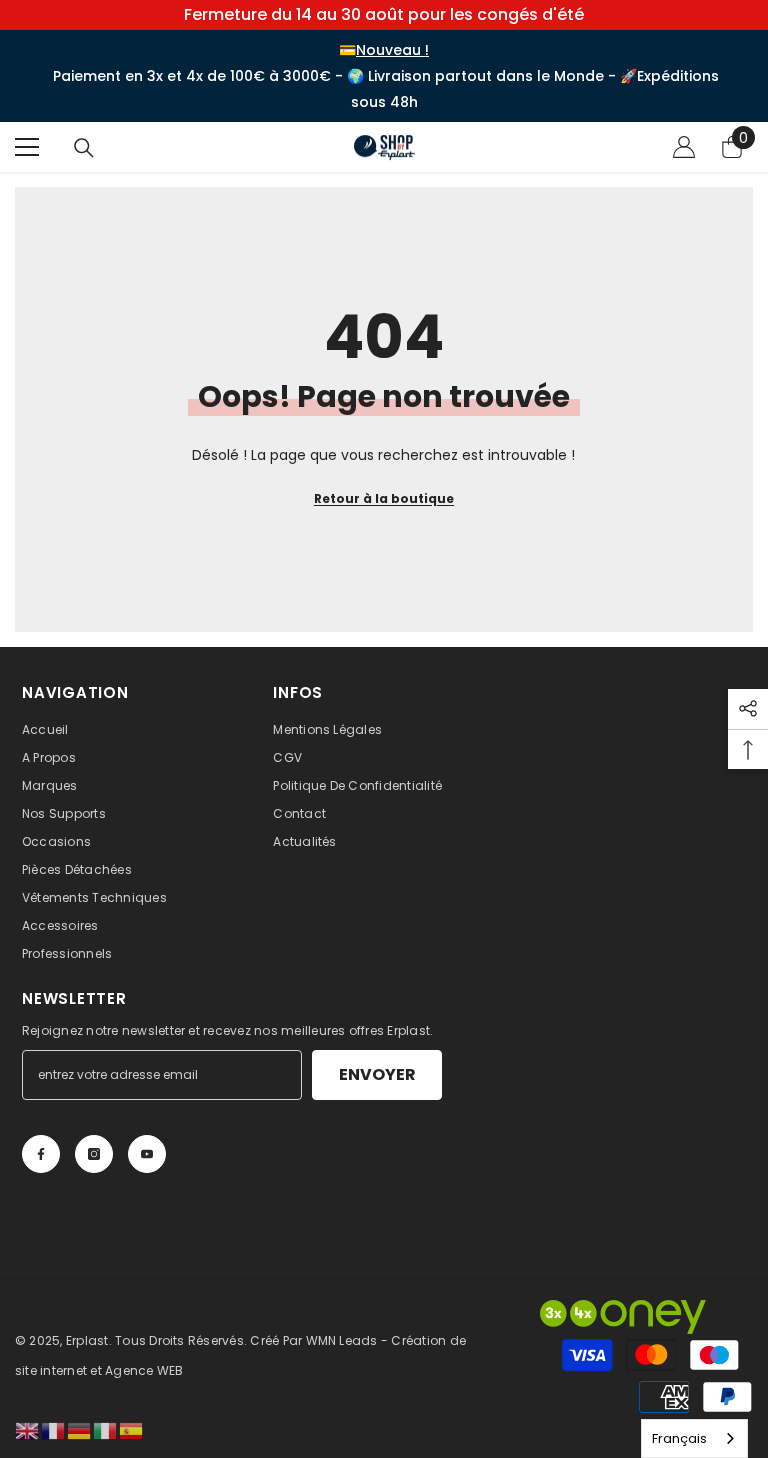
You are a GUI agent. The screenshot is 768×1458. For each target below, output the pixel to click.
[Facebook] (41, 1154)
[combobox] (694, 1438)
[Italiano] (106, 1430)
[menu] (27, 147)
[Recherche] (84, 148)
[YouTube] (147, 1154)
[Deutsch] (80, 1430)
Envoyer (377, 1074)
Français (679, 1438)
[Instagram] (94, 1154)
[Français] (54, 1430)
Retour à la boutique (384, 498)
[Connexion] (684, 147)
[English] (28, 1430)
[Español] (132, 1430)
